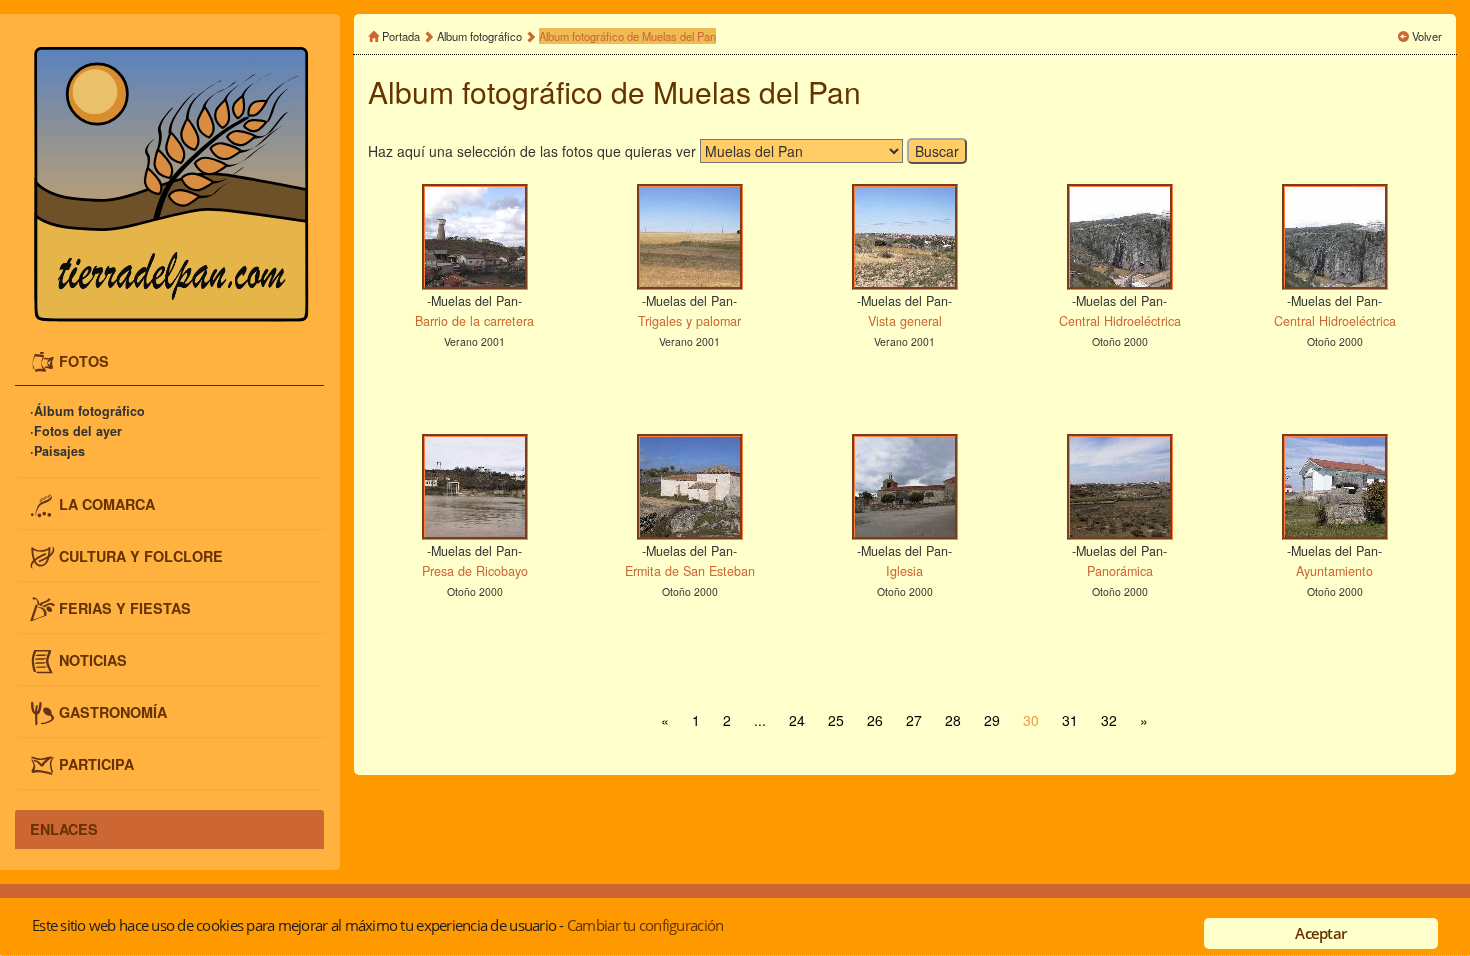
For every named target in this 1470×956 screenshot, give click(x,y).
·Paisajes (57, 452)
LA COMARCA (107, 503)
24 (797, 720)
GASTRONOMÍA (113, 712)
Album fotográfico (479, 36)
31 (1070, 720)
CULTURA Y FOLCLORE (141, 555)
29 (992, 720)
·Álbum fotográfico (87, 412)
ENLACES (64, 829)
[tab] (169, 362)
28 (953, 720)
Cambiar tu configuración (645, 925)
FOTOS (84, 360)
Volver (1427, 36)
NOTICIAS (93, 660)
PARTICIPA (96, 764)
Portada (401, 36)
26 (875, 720)
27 (914, 720)
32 (1109, 720)
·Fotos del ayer (76, 432)
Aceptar (1320, 933)
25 (836, 720)
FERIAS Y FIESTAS (125, 608)
